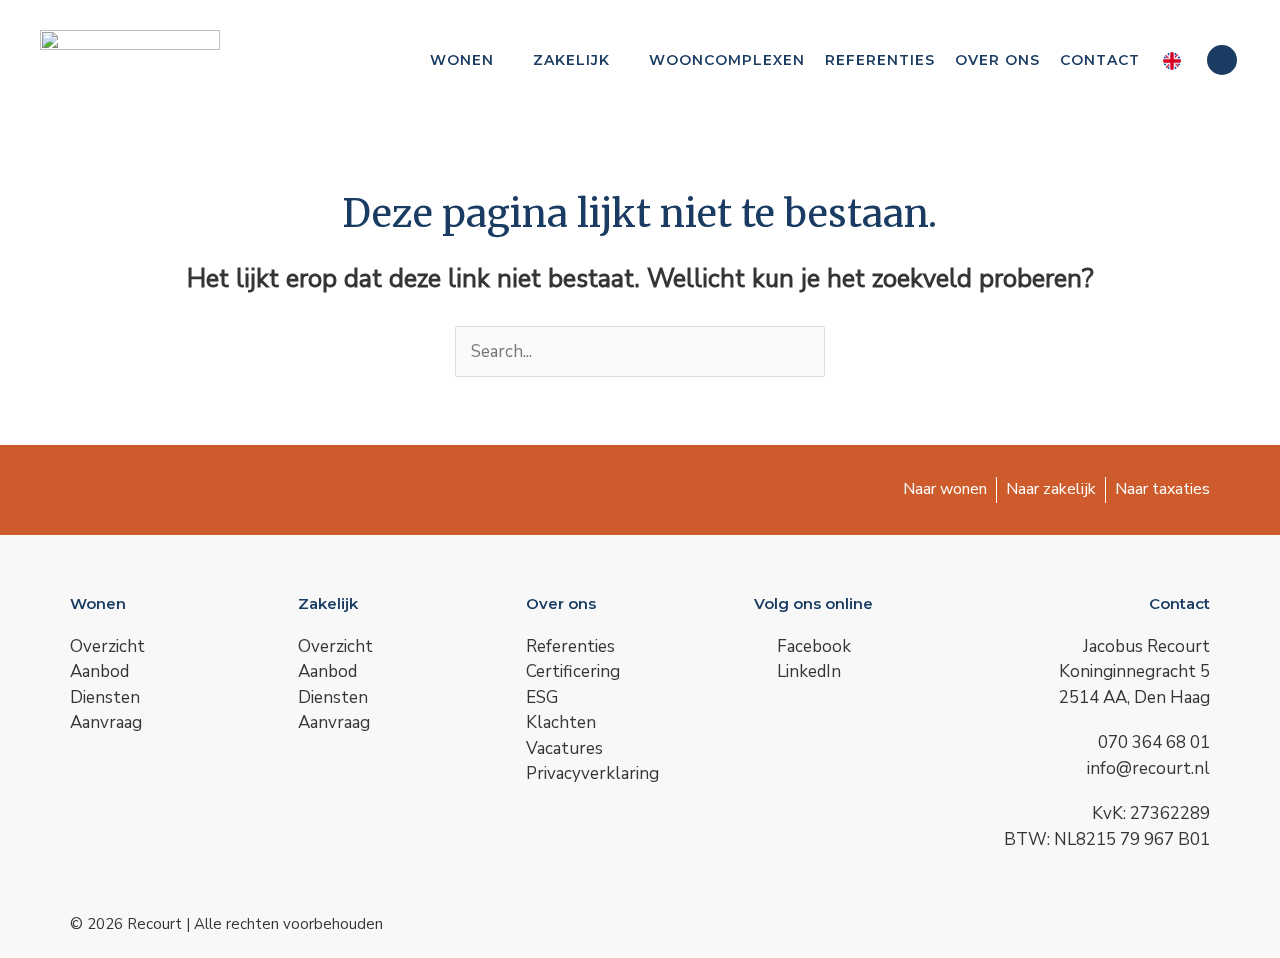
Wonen (462, 60)
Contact (1100, 60)
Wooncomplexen (727, 60)
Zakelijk (571, 60)
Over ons (997, 60)
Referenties (880, 60)
